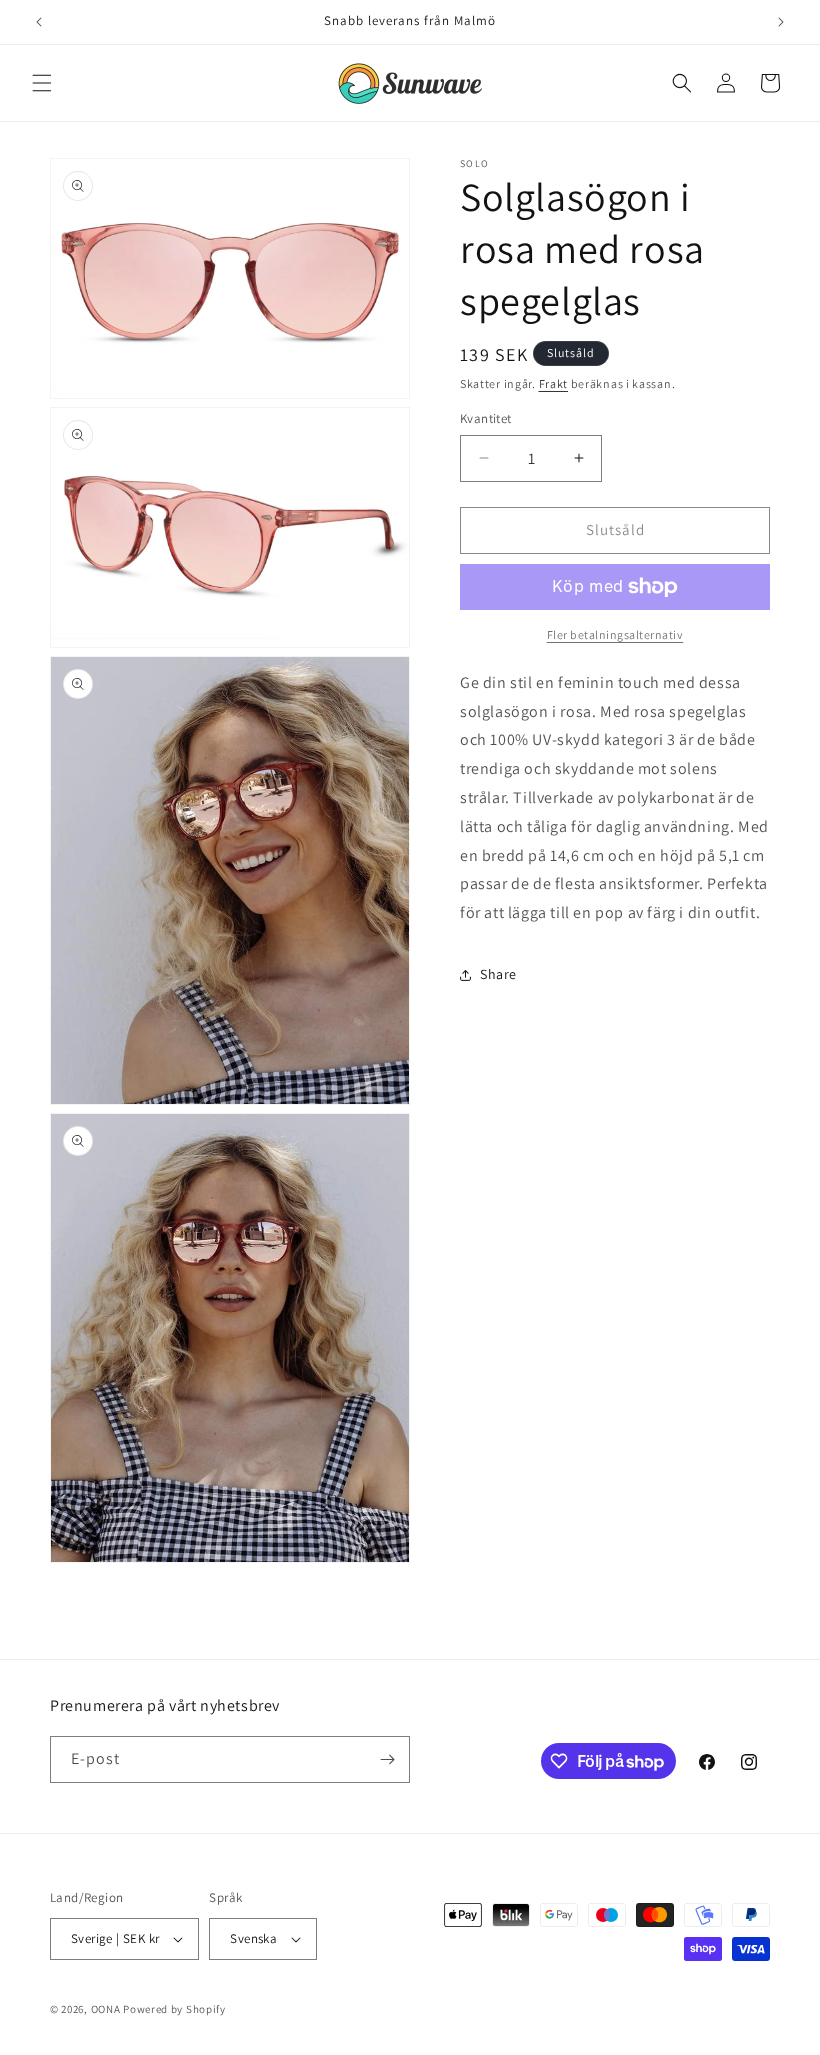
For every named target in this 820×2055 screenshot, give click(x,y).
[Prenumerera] (387, 1759)
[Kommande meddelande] (781, 22)
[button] (42, 83)
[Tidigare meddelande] (39, 22)
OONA (106, 2009)
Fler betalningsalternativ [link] (615, 634)
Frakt (554, 383)
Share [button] (498, 974)
